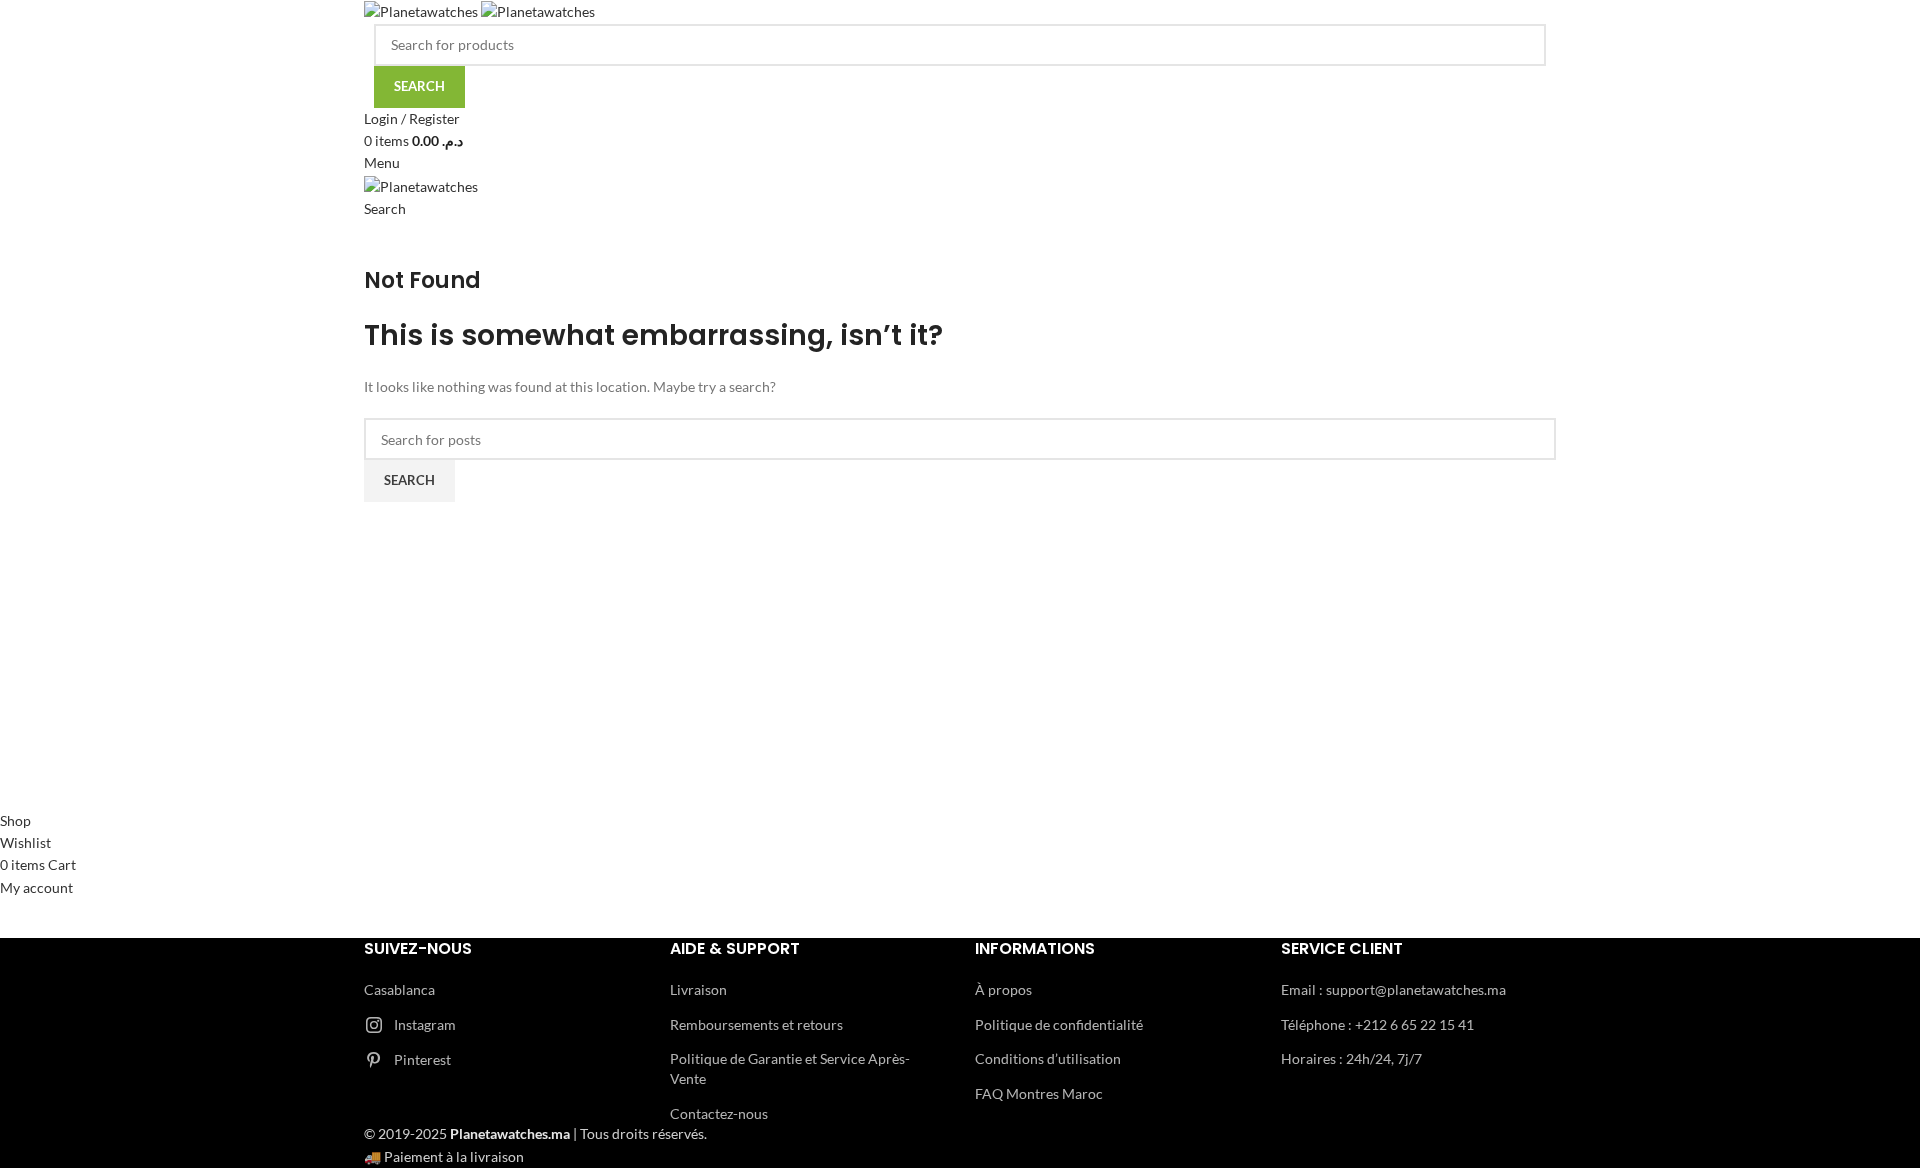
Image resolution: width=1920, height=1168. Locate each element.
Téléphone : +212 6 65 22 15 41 (1377, 1024)
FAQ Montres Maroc (1039, 1093)
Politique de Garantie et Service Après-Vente (790, 1068)
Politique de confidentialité (1059, 1024)
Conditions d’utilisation (1048, 1058)
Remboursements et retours (756, 1024)
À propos (1003, 989)
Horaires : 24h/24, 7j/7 (1351, 1058)
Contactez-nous (719, 1113)
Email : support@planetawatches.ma (1393, 989)
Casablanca (399, 989)
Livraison (698, 989)
